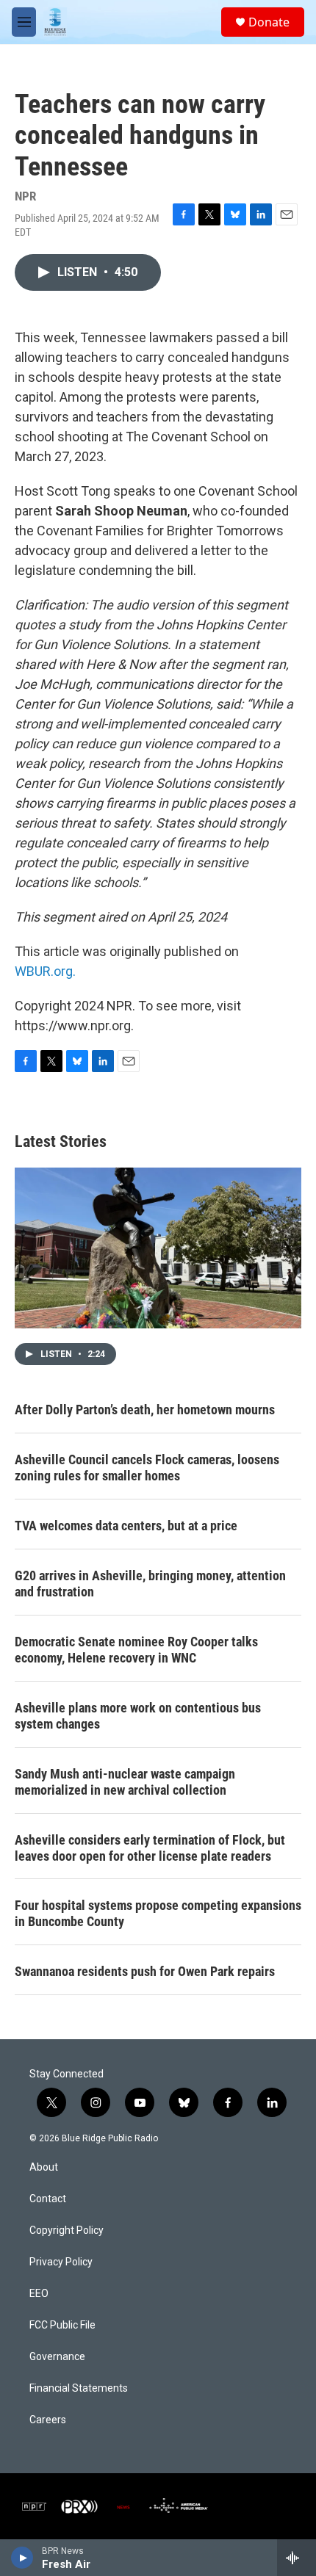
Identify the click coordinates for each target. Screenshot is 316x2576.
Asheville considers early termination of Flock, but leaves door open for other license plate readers (150, 1848)
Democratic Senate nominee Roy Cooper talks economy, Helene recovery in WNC (136, 1650)
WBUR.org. (45, 971)
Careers (48, 2420)
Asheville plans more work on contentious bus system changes (138, 1716)
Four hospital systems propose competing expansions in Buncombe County (158, 1913)
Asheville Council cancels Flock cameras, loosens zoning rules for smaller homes (147, 1468)
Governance (57, 2357)
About (44, 2167)
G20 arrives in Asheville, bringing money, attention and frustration (150, 1584)
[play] (22, 2558)
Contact (48, 2199)
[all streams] (297, 2558)
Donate (269, 22)
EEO (39, 2294)
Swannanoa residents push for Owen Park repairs (145, 1971)
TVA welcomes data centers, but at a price (126, 1526)
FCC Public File (62, 2325)
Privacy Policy (61, 2262)
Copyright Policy (67, 2231)
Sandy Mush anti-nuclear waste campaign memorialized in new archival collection (125, 1782)
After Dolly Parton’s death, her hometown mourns (145, 1410)
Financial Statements (79, 2388)
